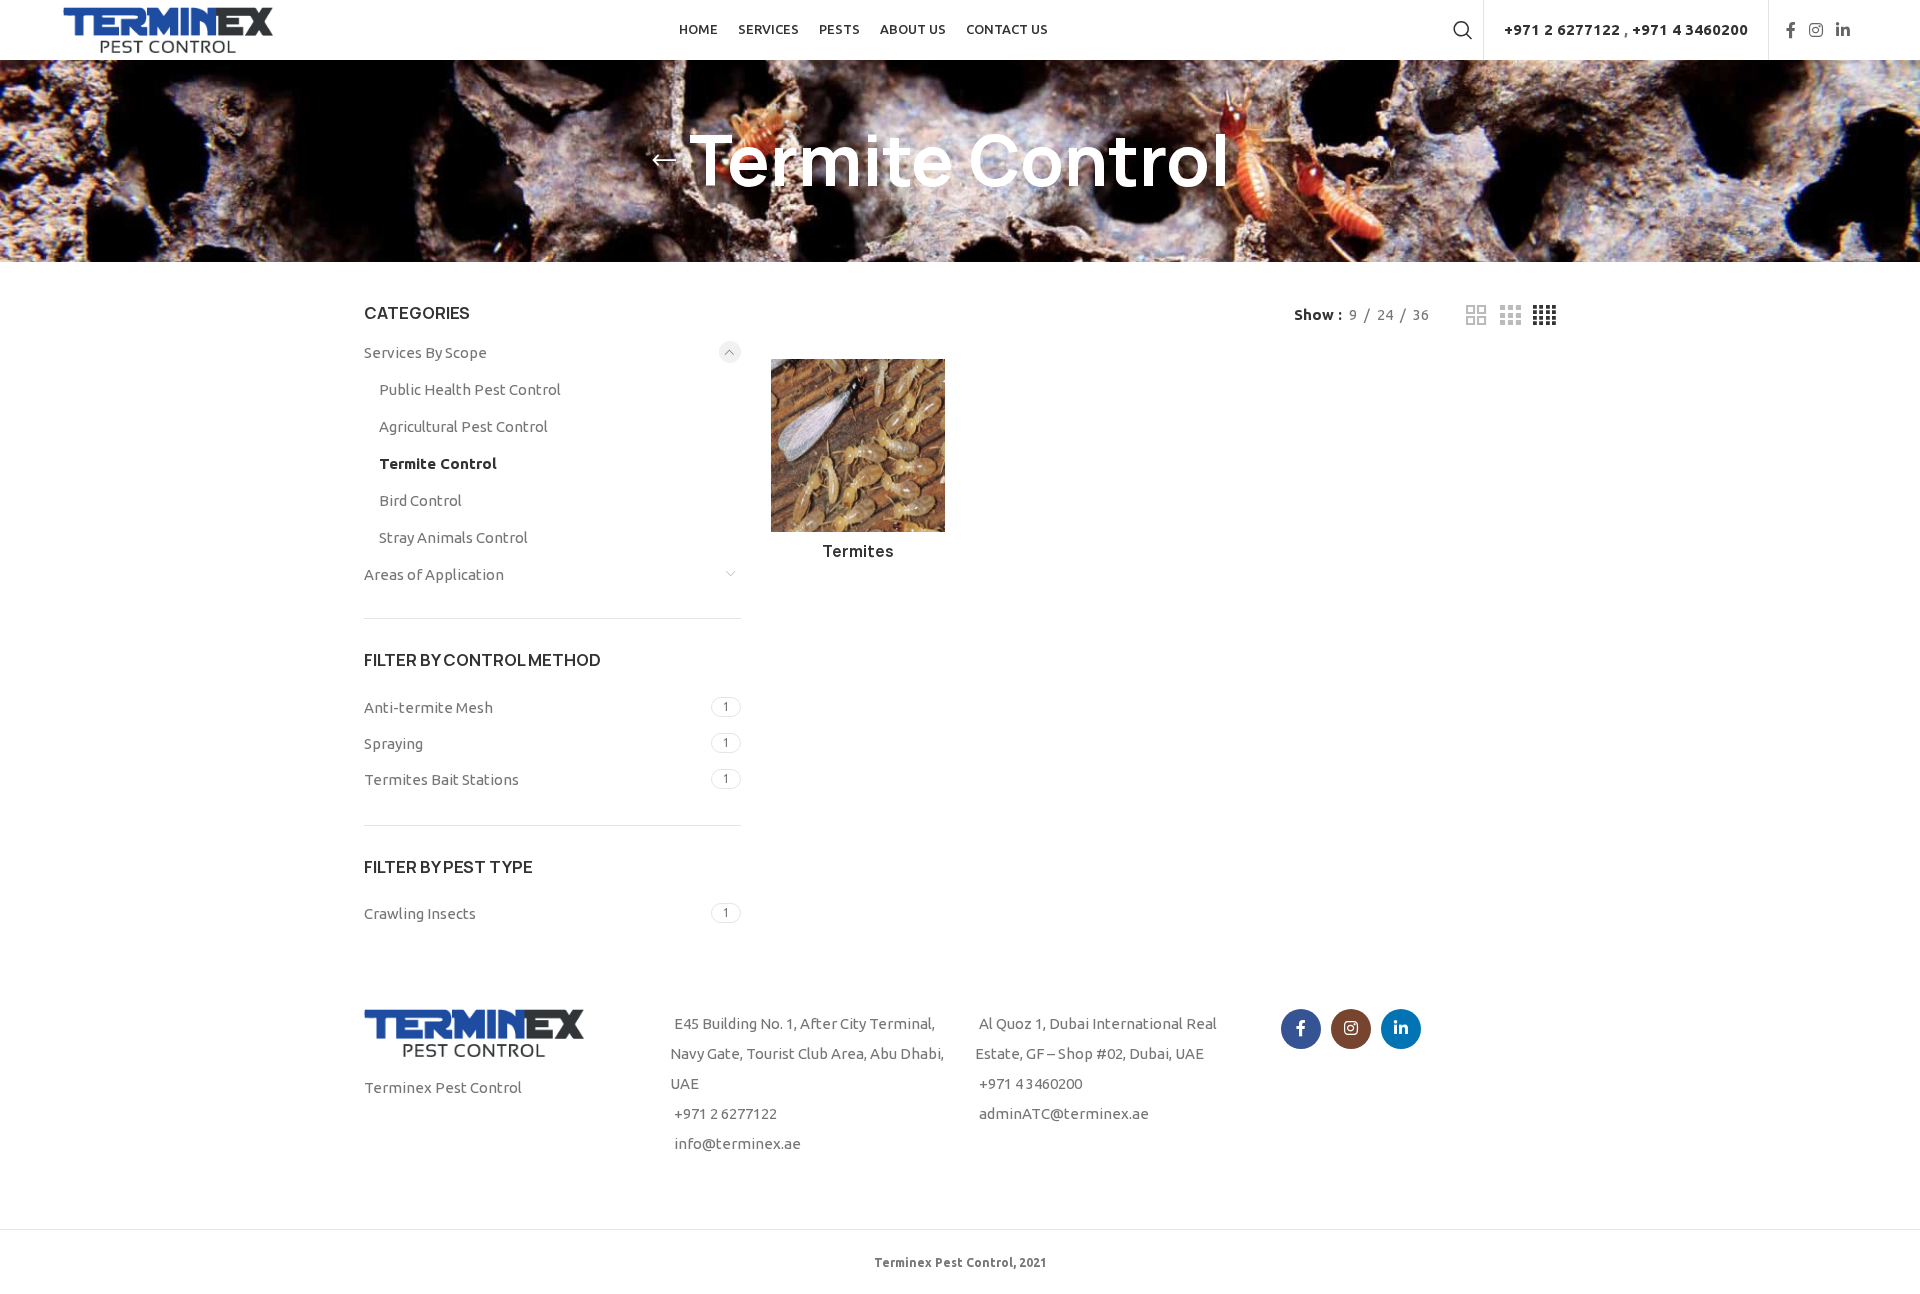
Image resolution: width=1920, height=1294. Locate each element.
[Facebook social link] (1790, 30)
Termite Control (438, 463)
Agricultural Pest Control (463, 426)
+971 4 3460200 (1690, 29)
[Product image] (858, 446)
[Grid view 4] (1544, 315)
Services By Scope (425, 352)
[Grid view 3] (1510, 315)
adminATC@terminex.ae (1064, 1113)
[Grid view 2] (1476, 315)
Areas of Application (434, 574)
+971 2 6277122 (1562, 29)
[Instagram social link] (1815, 30)
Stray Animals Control (453, 537)
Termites (858, 551)
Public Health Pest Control (470, 389)
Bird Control (420, 500)
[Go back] (664, 161)
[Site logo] (168, 28)
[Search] (1463, 30)
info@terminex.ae (737, 1143)
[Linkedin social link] (1843, 30)
